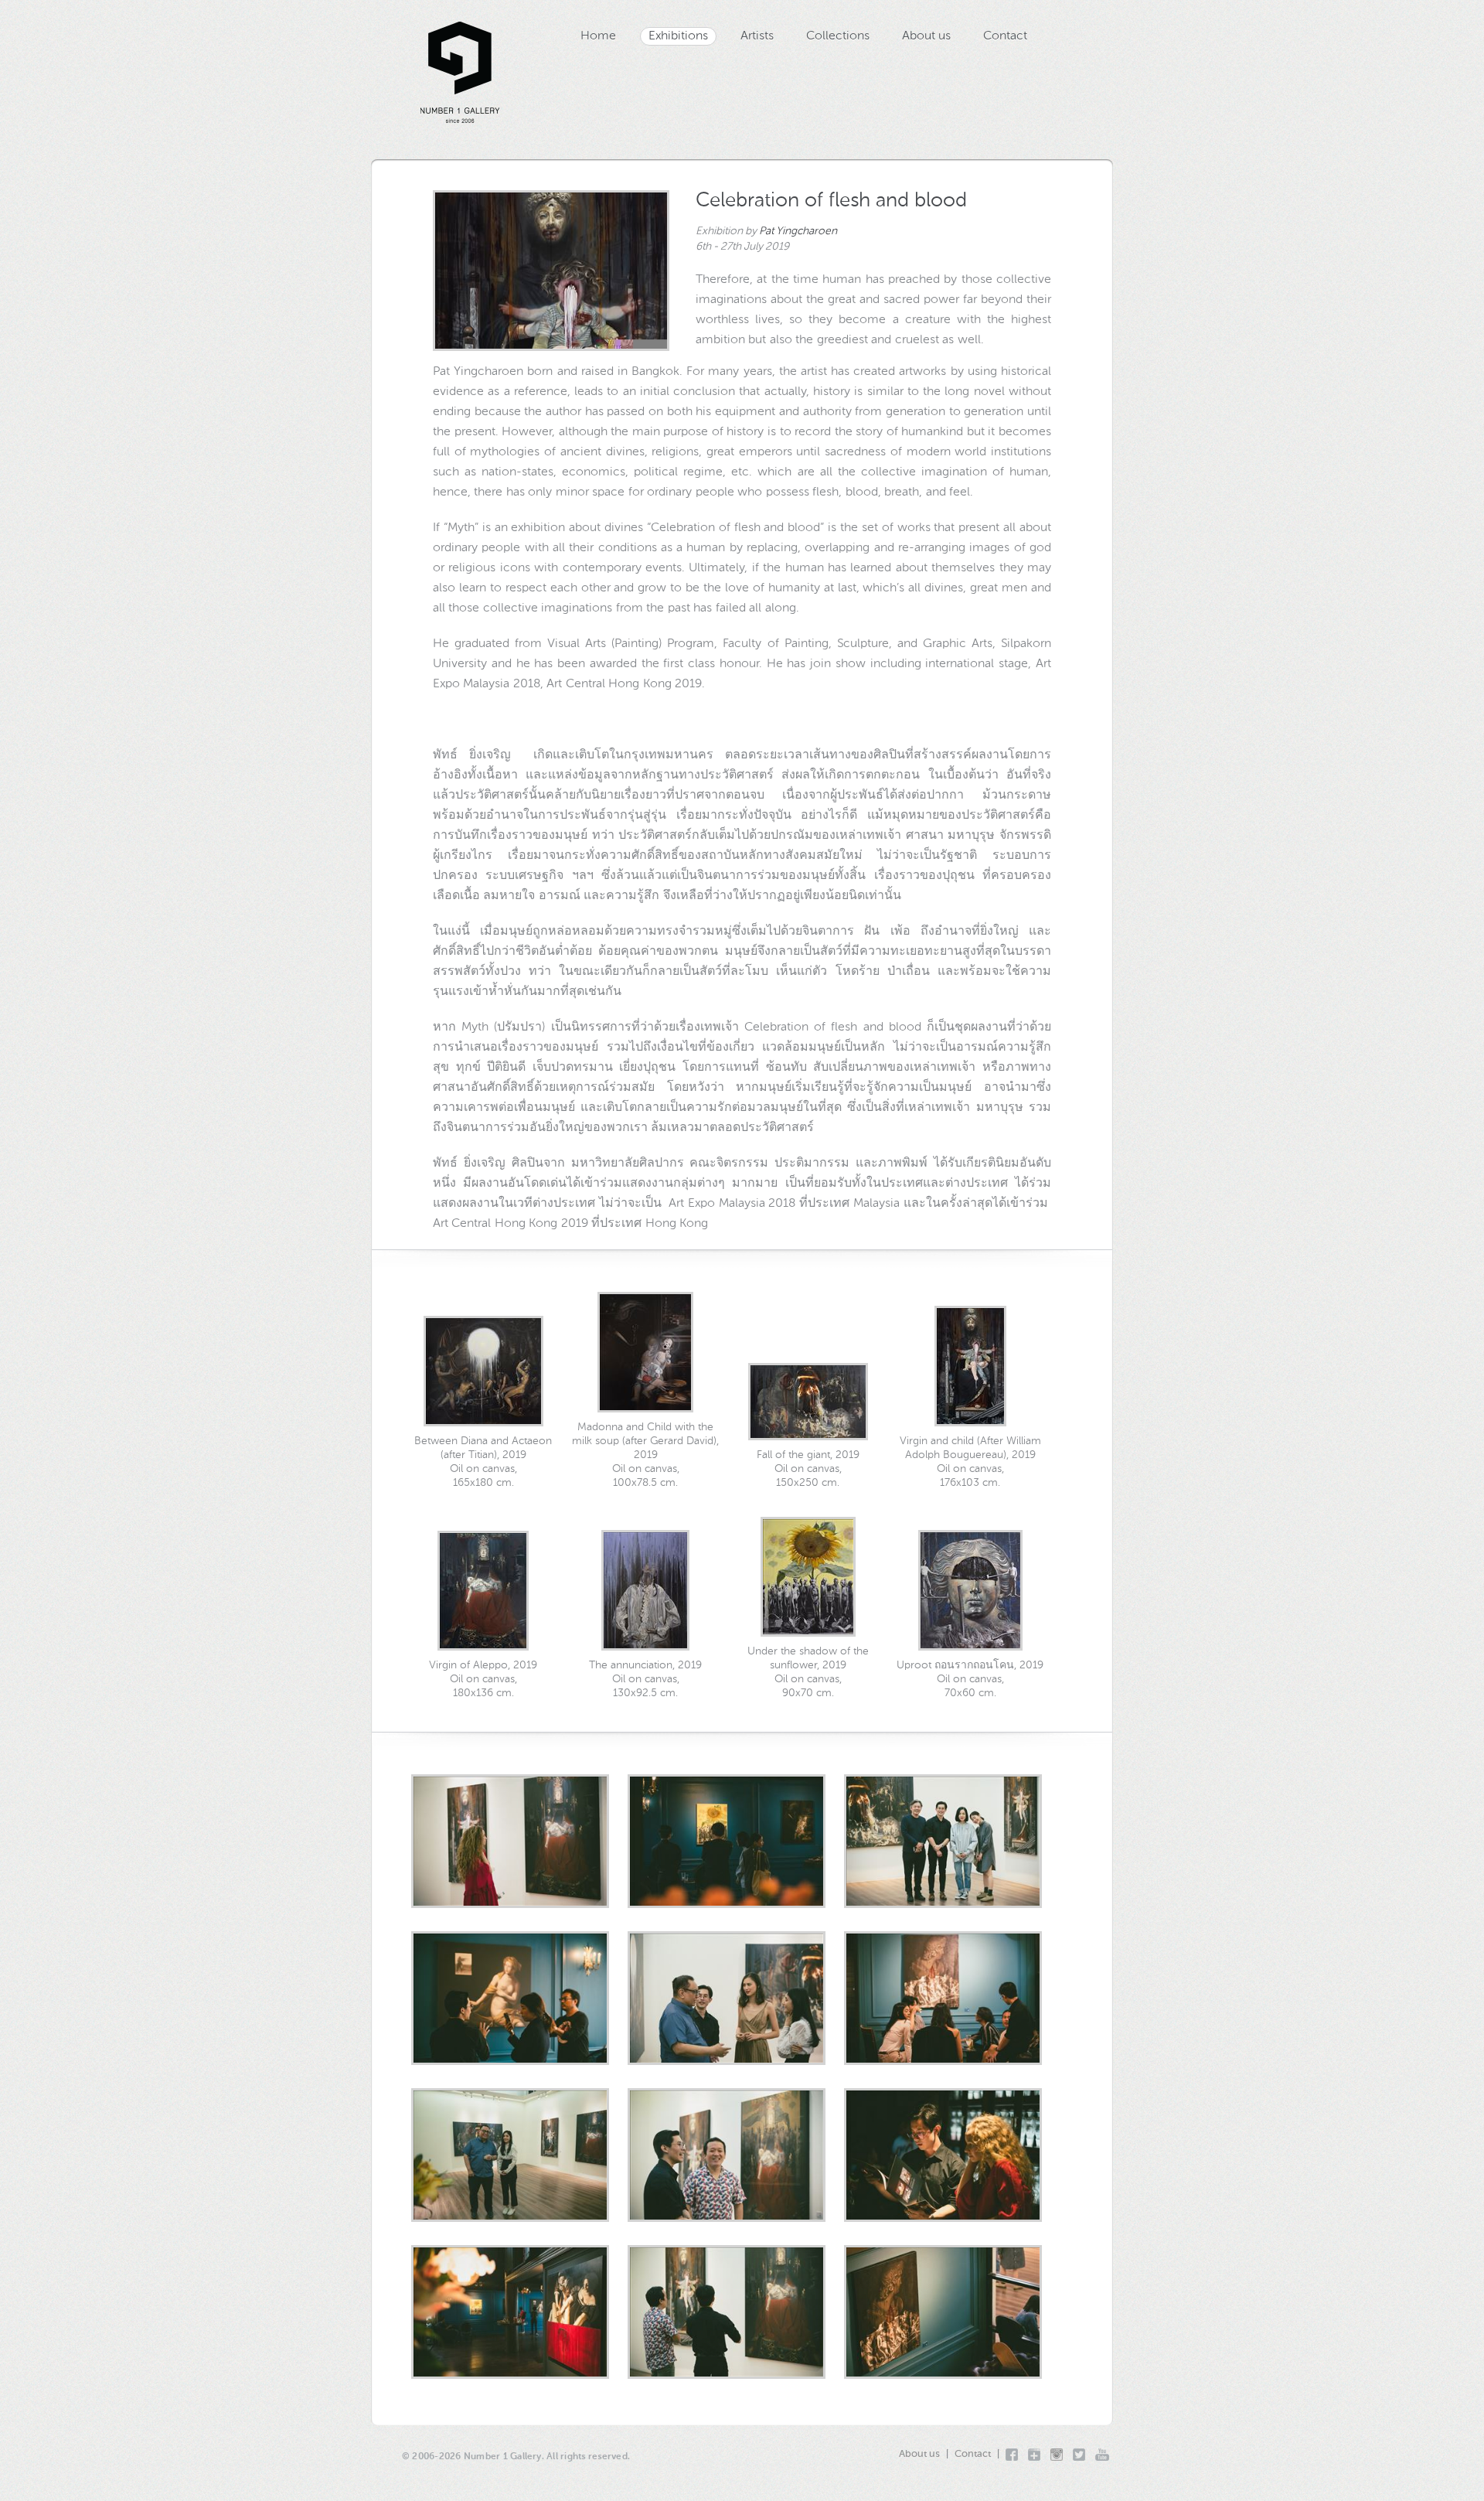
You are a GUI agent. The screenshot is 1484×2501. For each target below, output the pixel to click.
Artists (757, 36)
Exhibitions (678, 36)
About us (926, 36)
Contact (1005, 36)
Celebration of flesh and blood (831, 201)
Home (598, 36)
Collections (838, 36)
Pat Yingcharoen (798, 231)
